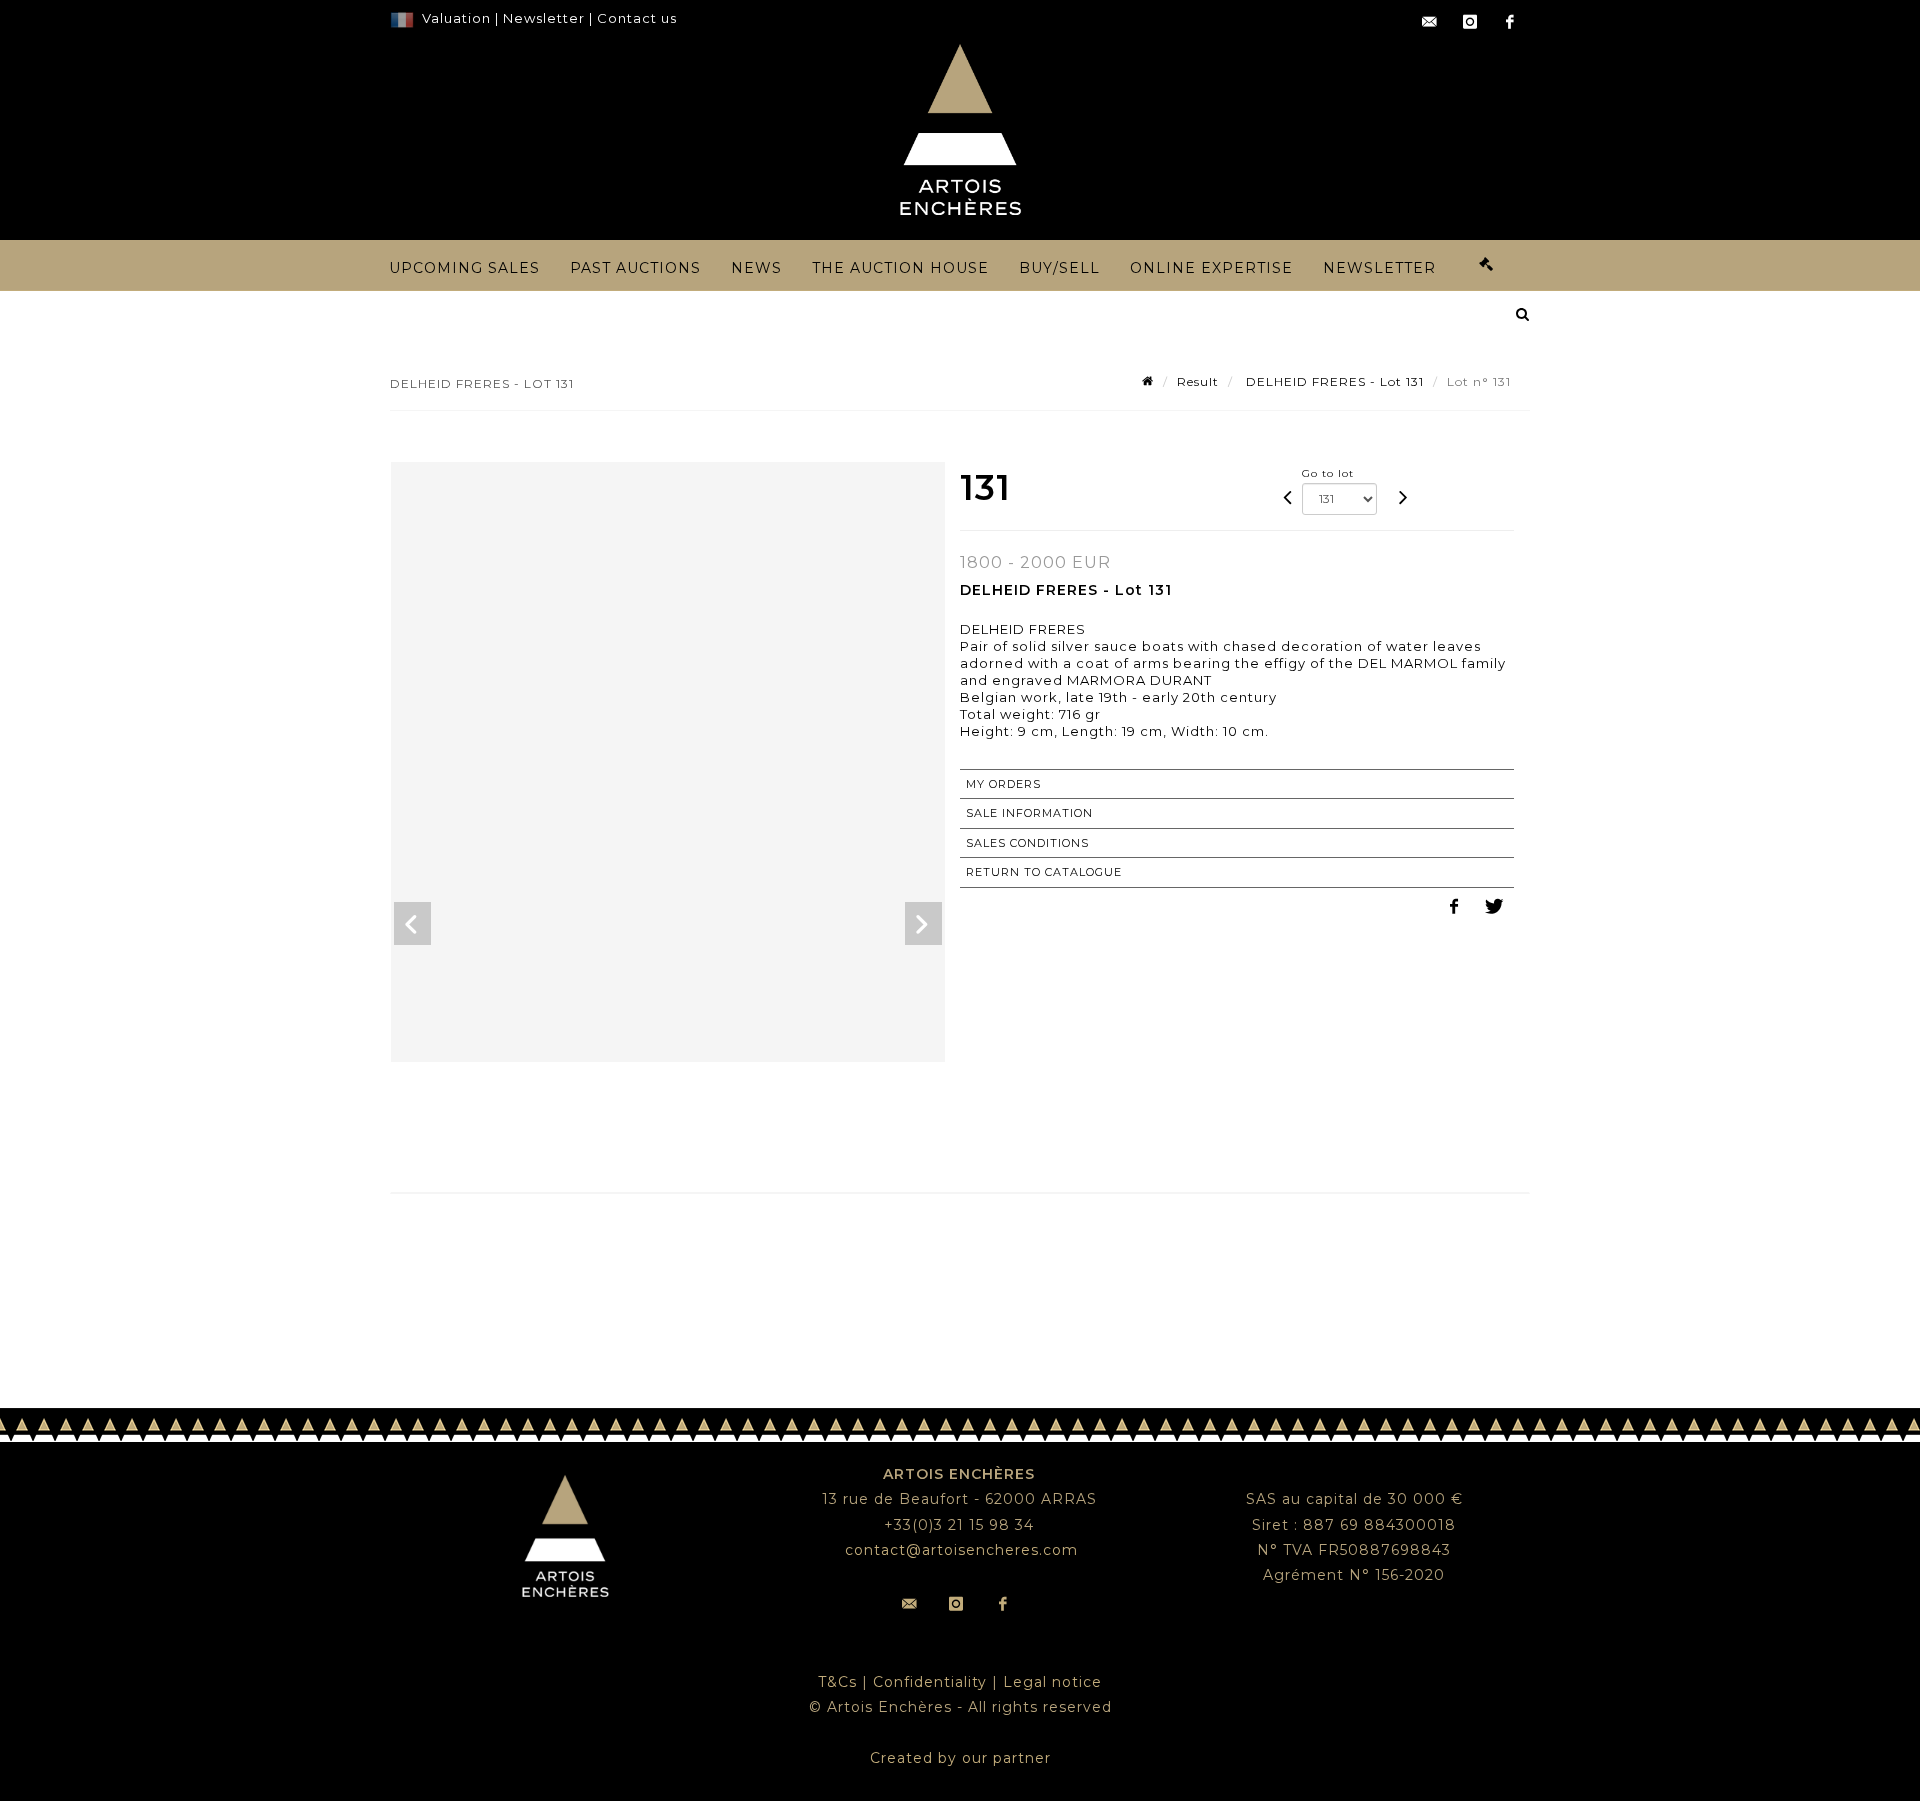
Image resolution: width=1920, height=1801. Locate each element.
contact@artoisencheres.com (961, 1550)
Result (1198, 381)
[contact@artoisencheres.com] (1430, 22)
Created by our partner (960, 1758)
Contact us (637, 18)
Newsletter (542, 18)
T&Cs (837, 1682)
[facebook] (1510, 22)
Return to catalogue (1044, 872)
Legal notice (1052, 1682)
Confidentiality (930, 1682)
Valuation (456, 18)
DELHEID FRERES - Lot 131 (1333, 381)
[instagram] (1470, 22)
